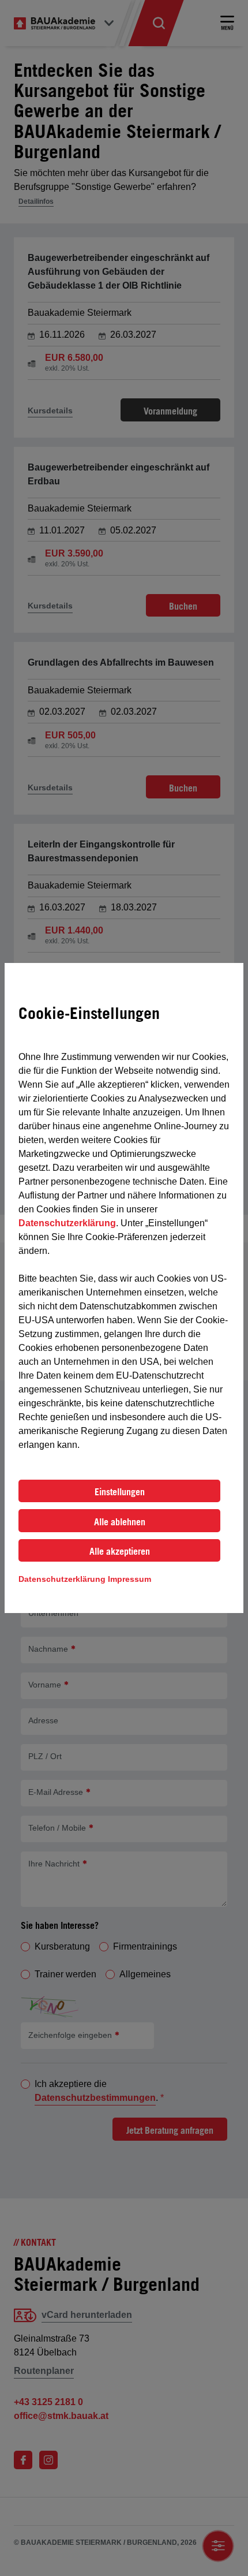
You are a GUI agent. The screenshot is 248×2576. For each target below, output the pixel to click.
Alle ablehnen (120, 1522)
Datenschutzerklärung (67, 1223)
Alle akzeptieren (120, 1551)
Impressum (129, 1579)
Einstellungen (120, 1492)
